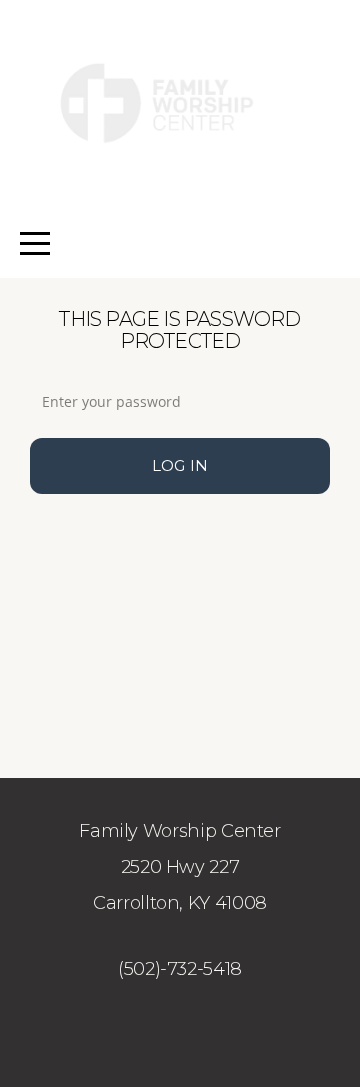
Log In (180, 465)
